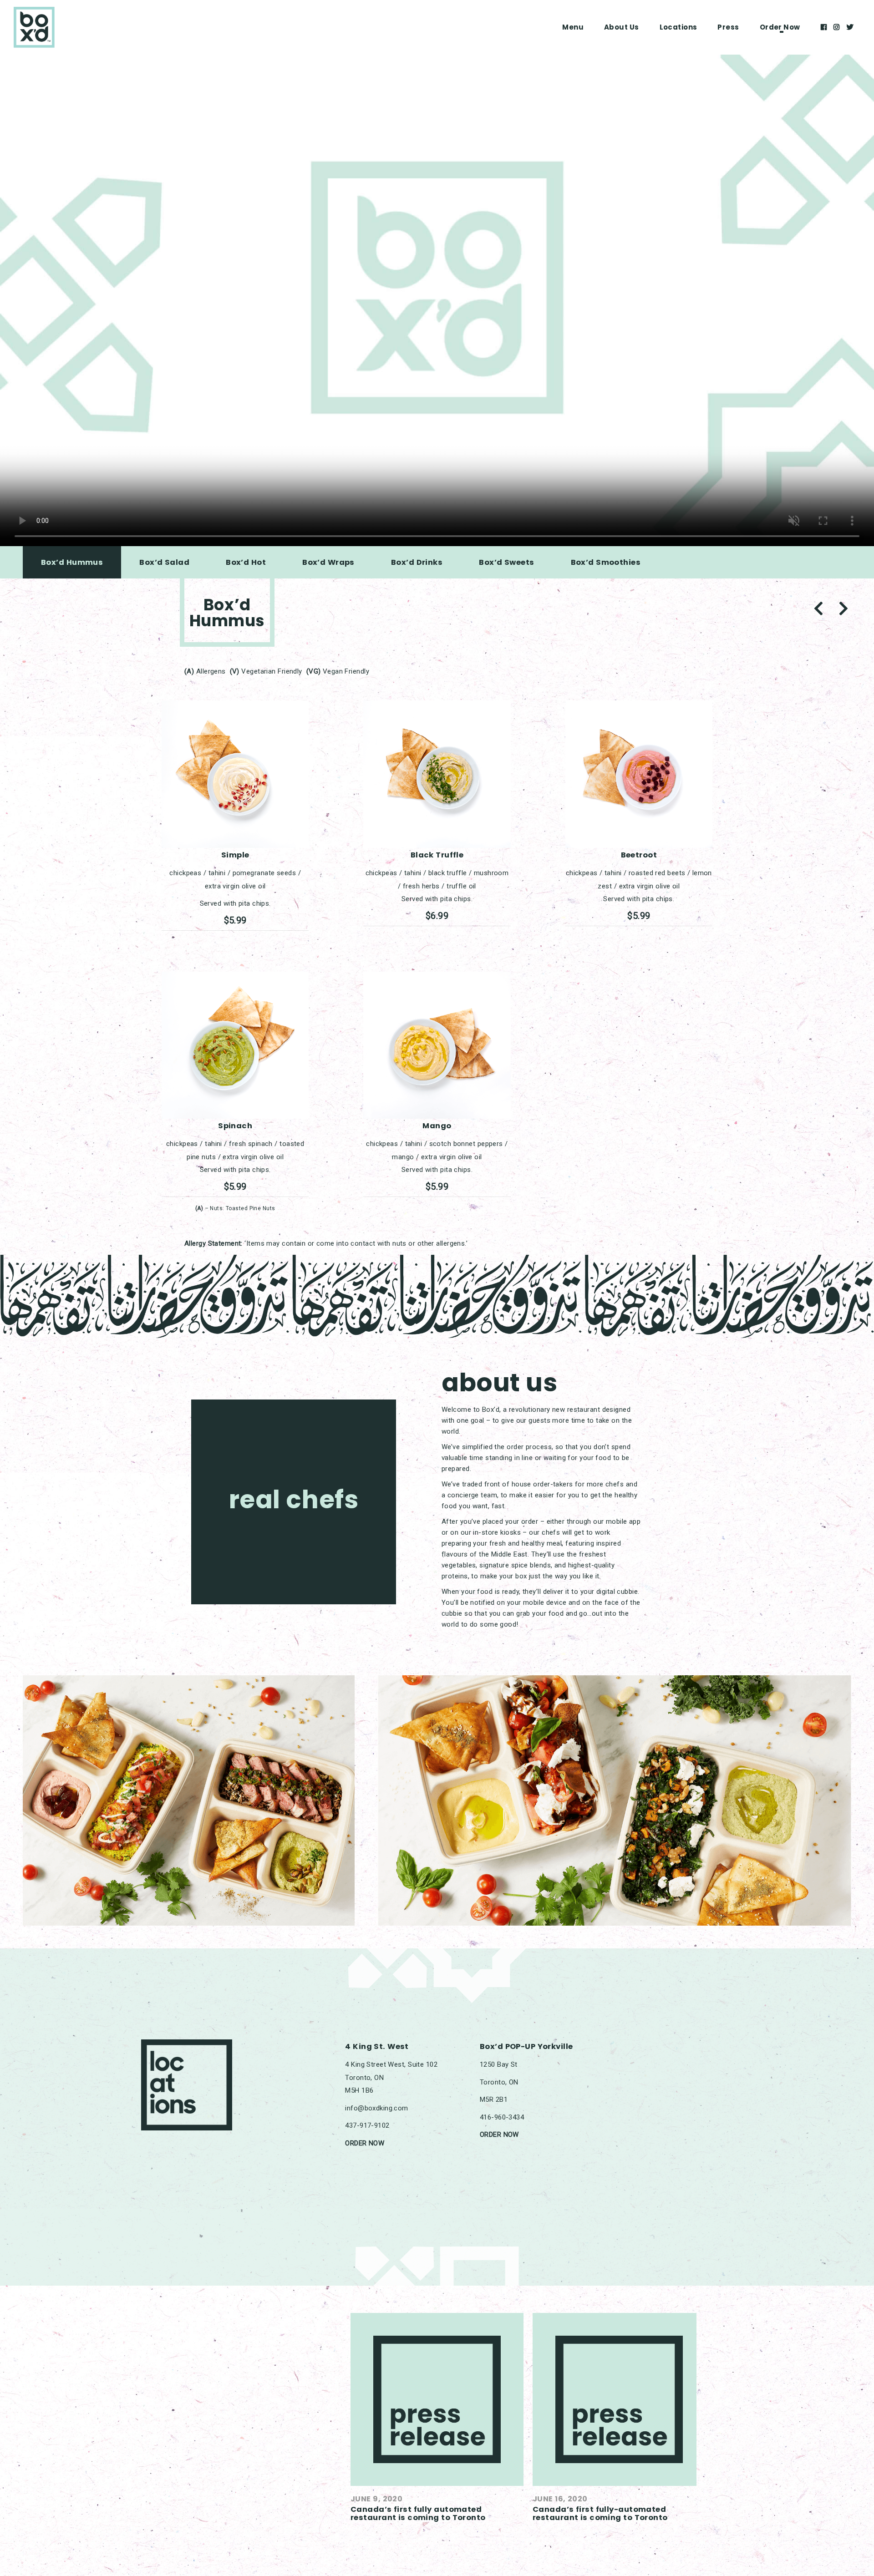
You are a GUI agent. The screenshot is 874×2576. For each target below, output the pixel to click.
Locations (678, 27)
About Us (622, 27)
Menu (573, 27)
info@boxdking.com (376, 2108)
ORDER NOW (365, 2143)
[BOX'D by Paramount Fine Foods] (34, 27)
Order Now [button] (780, 27)
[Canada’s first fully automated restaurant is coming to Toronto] (437, 2399)
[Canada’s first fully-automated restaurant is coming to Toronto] (619, 2399)
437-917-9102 (367, 2125)
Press (728, 27)
